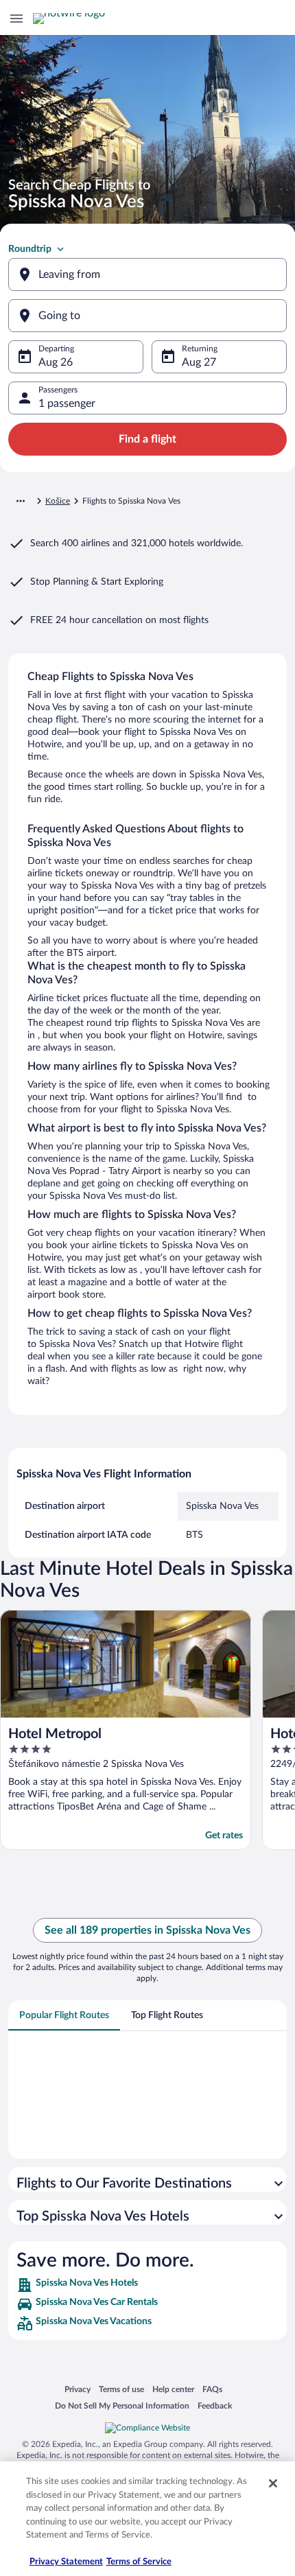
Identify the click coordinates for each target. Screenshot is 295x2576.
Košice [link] (58, 501)
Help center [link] (173, 2389)
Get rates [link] (224, 1836)
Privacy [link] (78, 2389)
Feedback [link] (215, 2405)
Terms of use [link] (121, 2389)
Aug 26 (56, 362)
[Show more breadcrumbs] (21, 501)
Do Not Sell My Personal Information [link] (122, 2405)
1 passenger (67, 403)
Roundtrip (30, 249)
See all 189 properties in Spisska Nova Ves (147, 1930)
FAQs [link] (212, 2389)
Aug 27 (199, 362)
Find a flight (147, 439)
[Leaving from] (147, 274)
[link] (147, 2285)
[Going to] (147, 316)
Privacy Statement (66, 2562)
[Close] (273, 2483)
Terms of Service (139, 2562)
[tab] (64, 2015)
